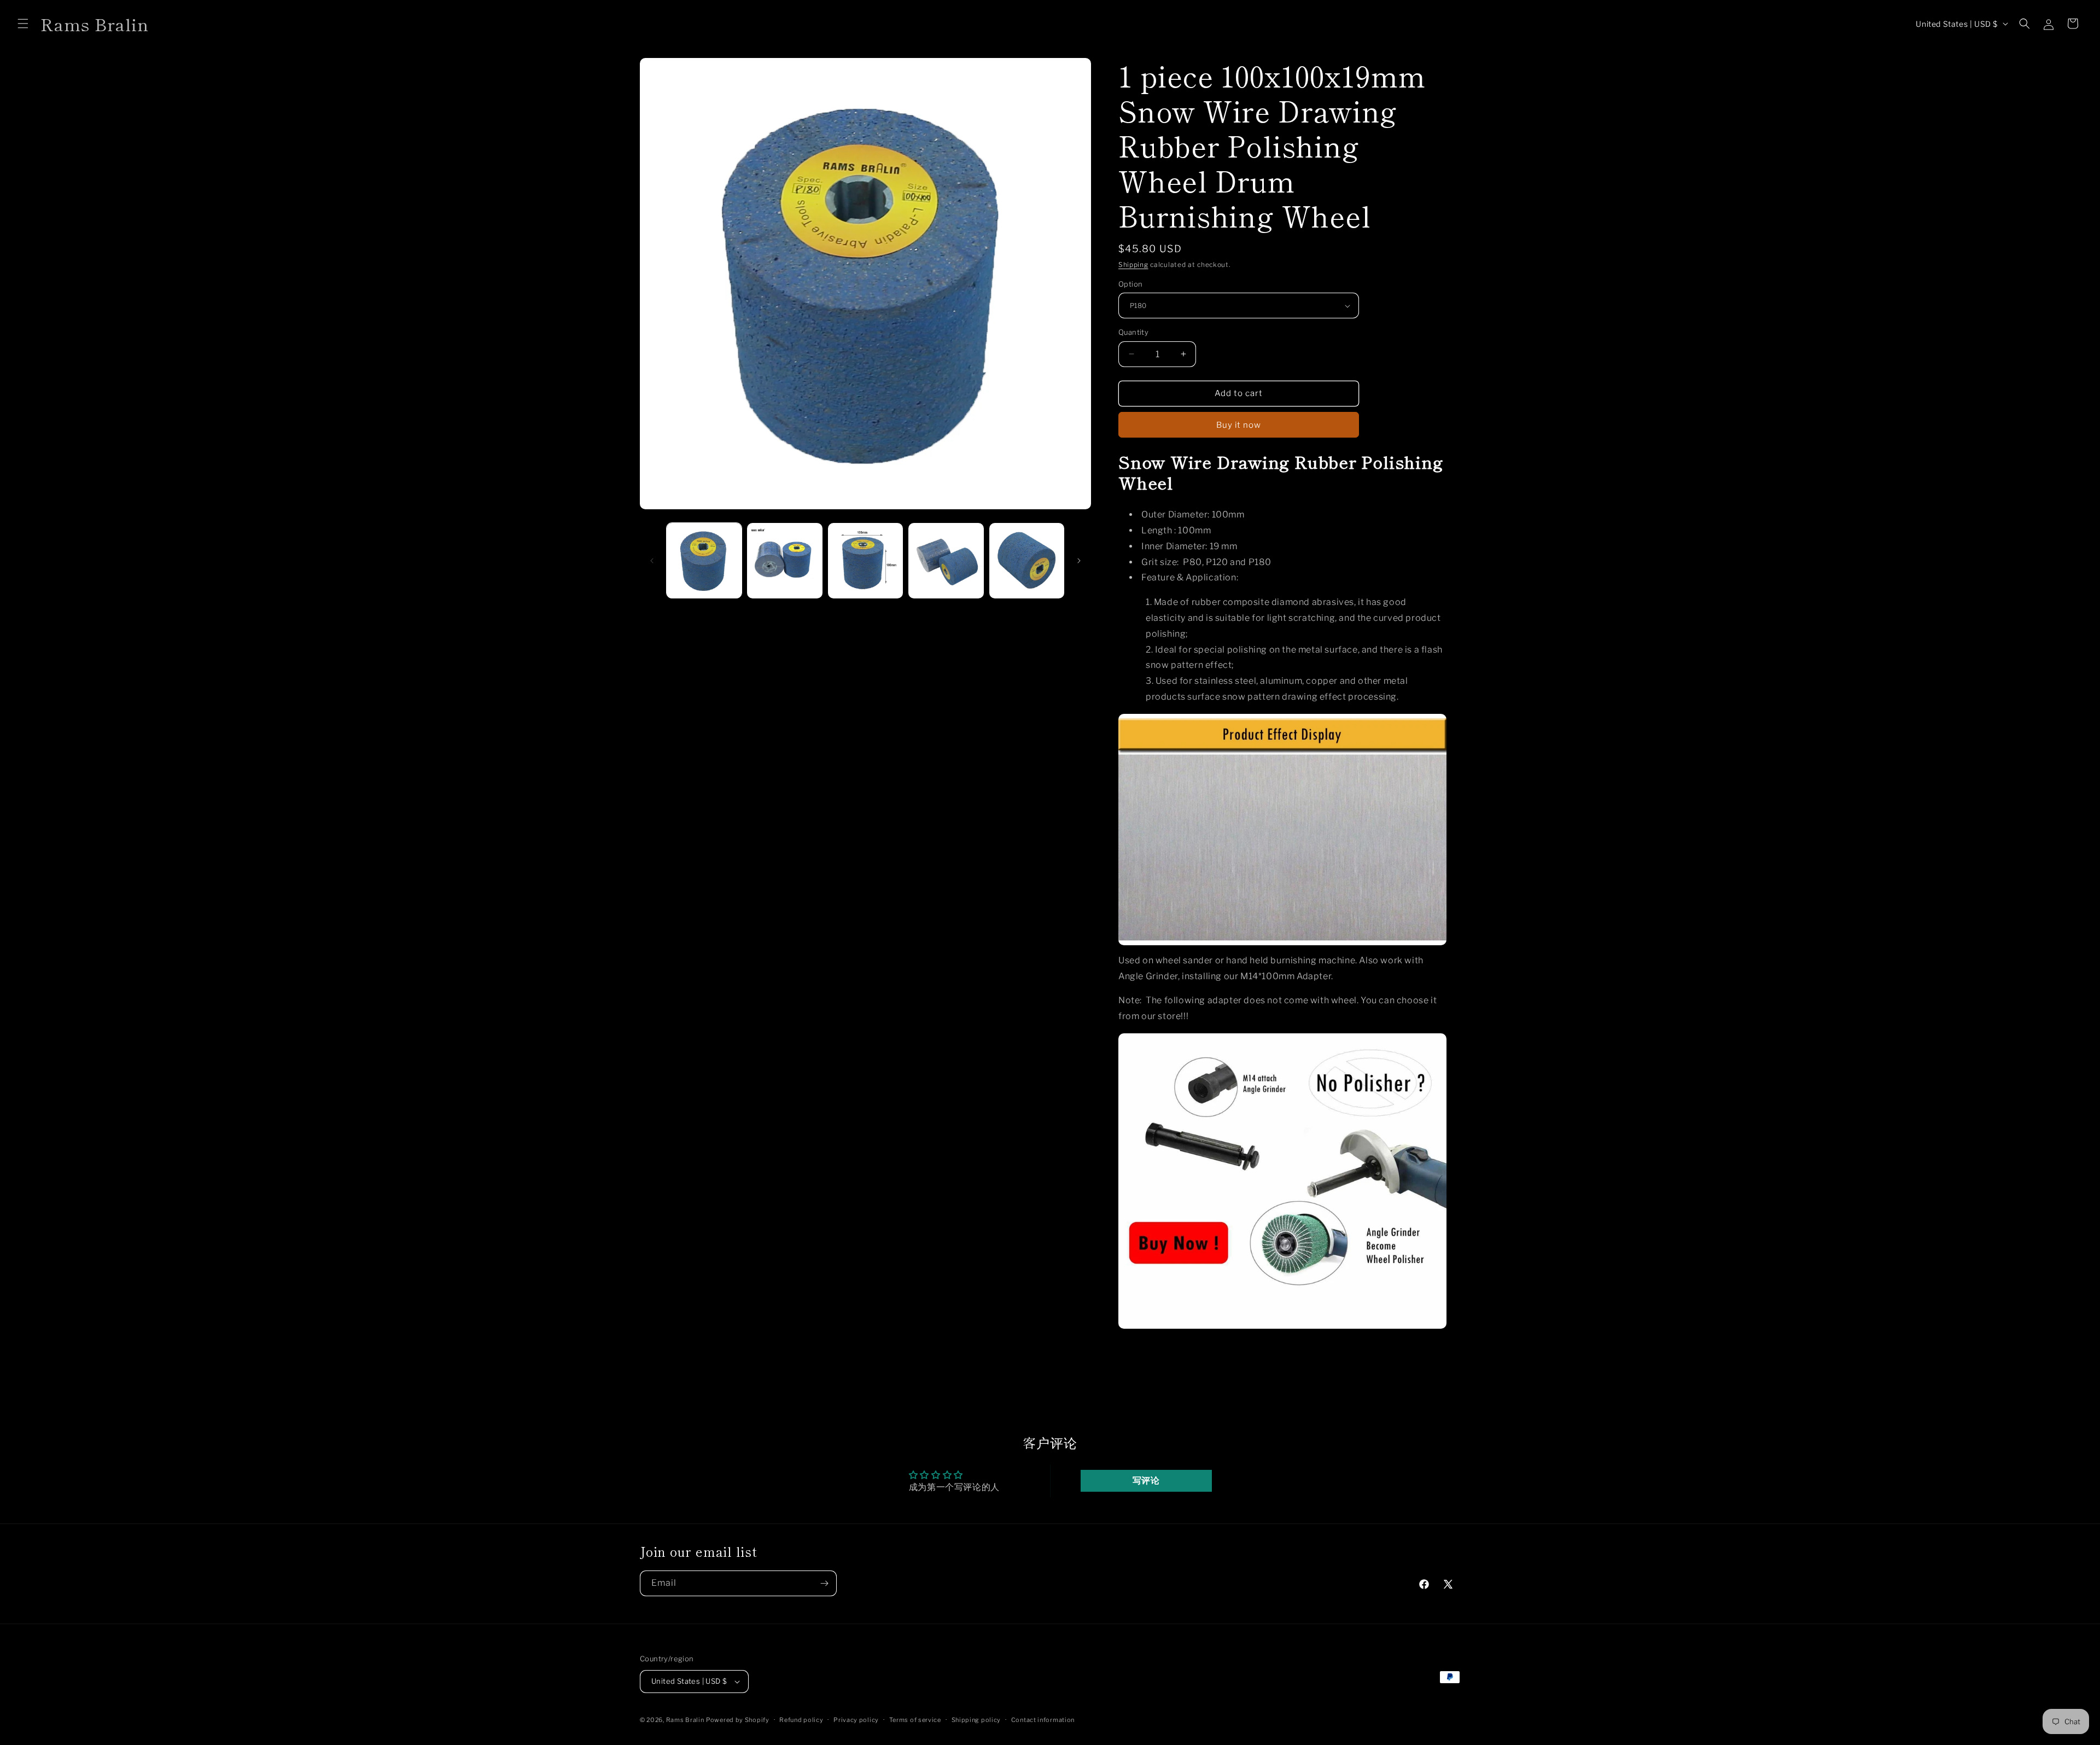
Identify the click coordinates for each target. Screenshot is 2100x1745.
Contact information (1043, 1720)
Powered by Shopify (738, 1720)
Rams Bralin (685, 1720)
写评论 (1146, 1481)
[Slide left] (652, 561)
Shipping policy (976, 1720)
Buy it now (1239, 425)
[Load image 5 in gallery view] (1027, 560)
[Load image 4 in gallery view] (946, 560)
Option (1130, 284)
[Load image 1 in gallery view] (704, 560)
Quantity (1133, 332)
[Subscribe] (824, 1583)
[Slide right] (1079, 561)
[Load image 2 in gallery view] (784, 560)
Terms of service (915, 1720)
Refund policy (801, 1720)
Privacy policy (856, 1720)
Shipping (1133, 264)
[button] (23, 24)
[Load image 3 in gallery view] (865, 560)
